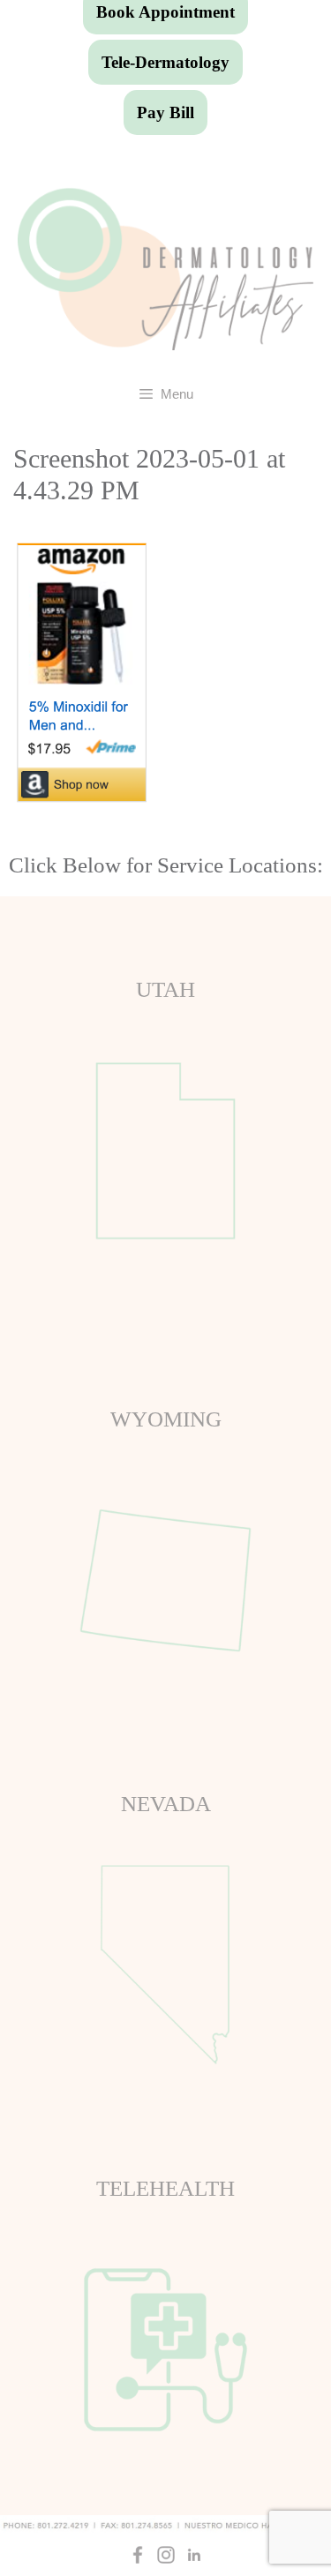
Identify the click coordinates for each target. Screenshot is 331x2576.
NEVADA (166, 1804)
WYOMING (166, 1419)
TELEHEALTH (165, 2188)
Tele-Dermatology (165, 62)
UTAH (165, 989)
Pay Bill (165, 112)
